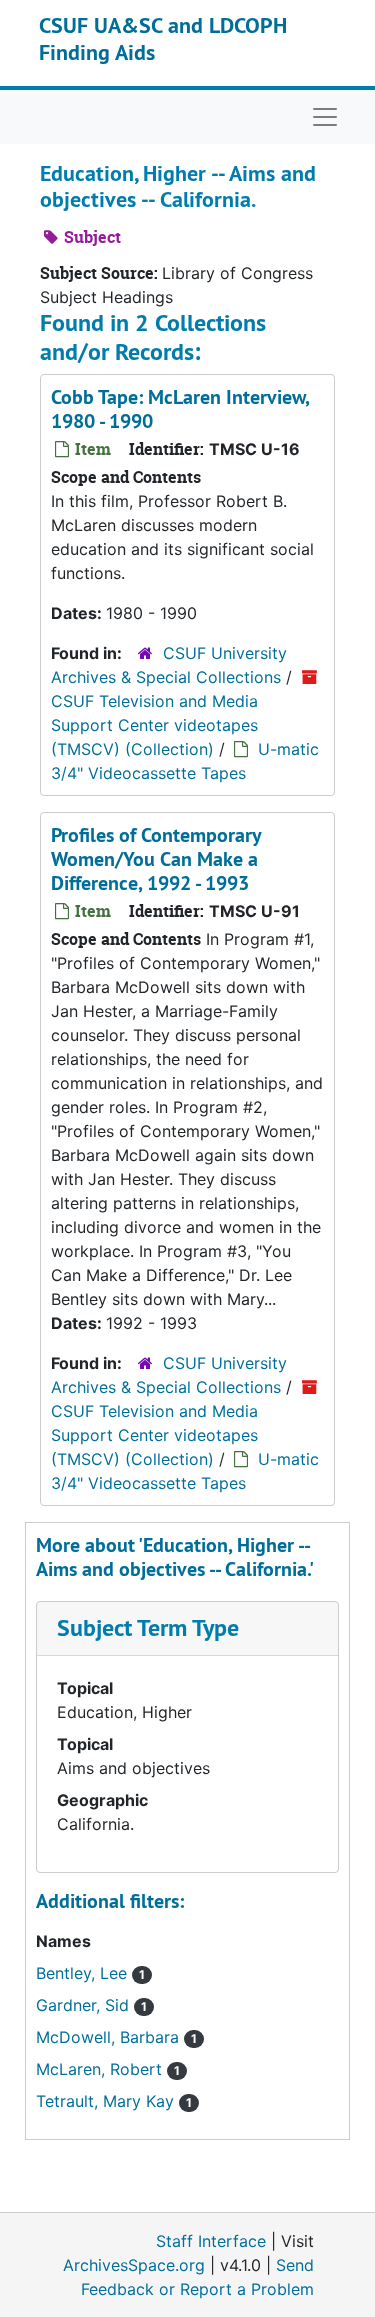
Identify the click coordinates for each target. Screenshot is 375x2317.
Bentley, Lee (84, 1973)
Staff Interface (211, 2241)
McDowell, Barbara (110, 2037)
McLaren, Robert (101, 2069)
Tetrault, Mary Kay (107, 2101)
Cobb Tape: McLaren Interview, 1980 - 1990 (180, 409)
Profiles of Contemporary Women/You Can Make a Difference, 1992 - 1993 (156, 859)
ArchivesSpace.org (134, 2265)
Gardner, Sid (85, 2005)
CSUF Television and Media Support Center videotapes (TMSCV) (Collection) (154, 725)
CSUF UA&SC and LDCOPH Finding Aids (163, 38)
